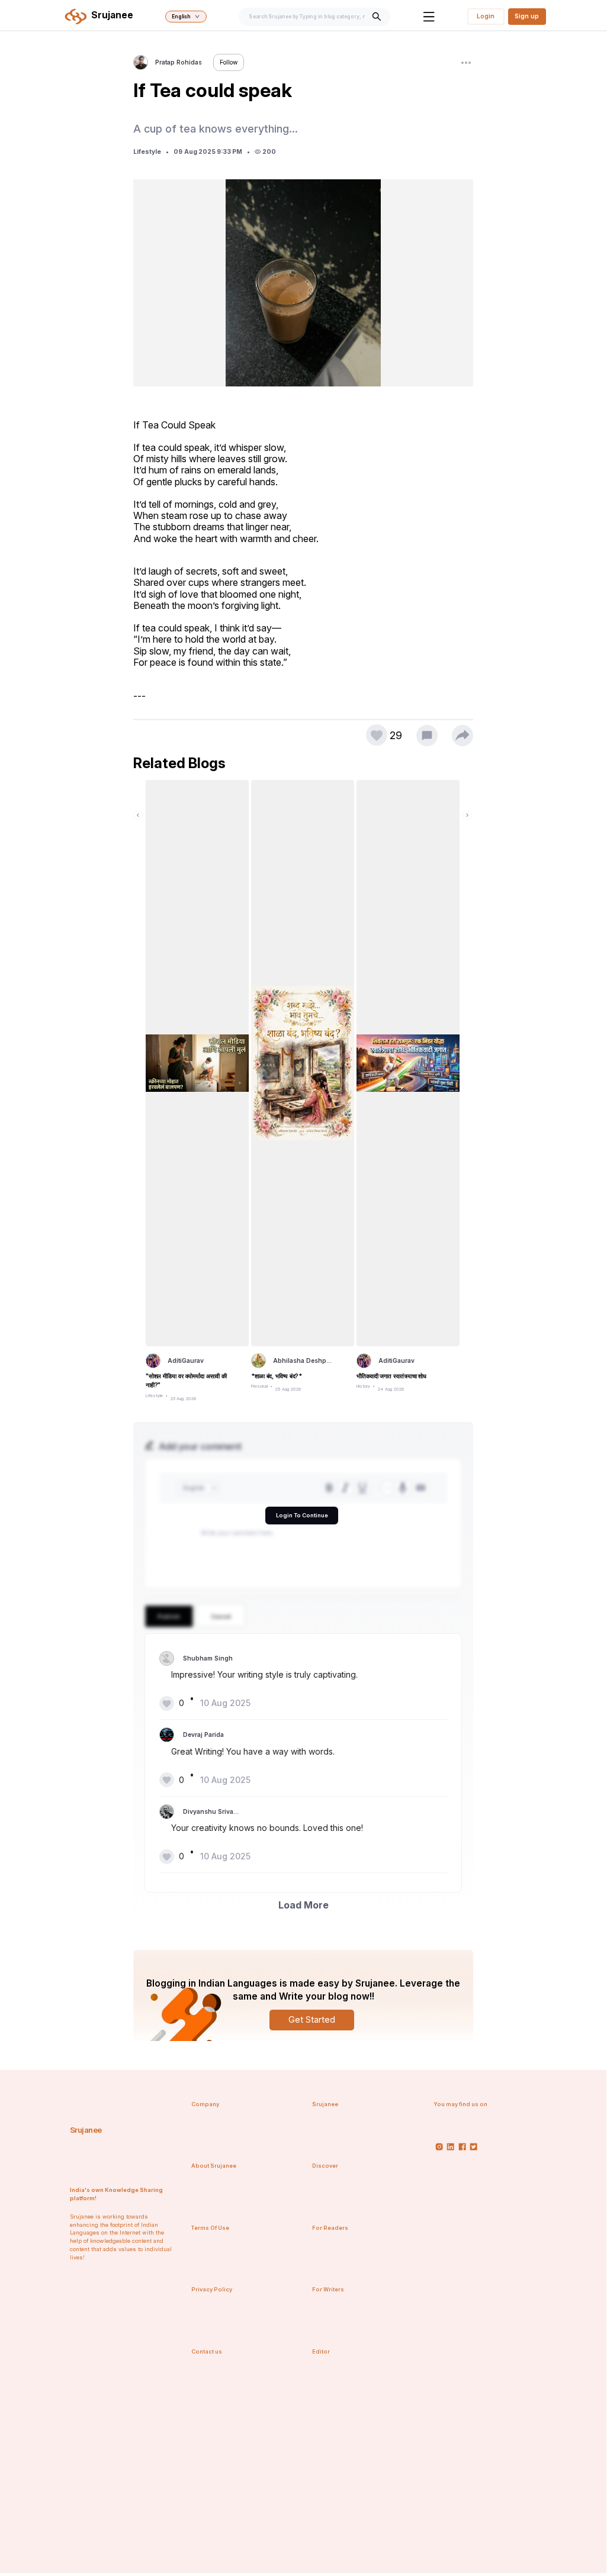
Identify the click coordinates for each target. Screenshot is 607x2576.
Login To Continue (302, 1515)
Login (486, 16)
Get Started (312, 2019)
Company (205, 2104)
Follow (229, 62)
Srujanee (86, 2130)
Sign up (527, 16)
